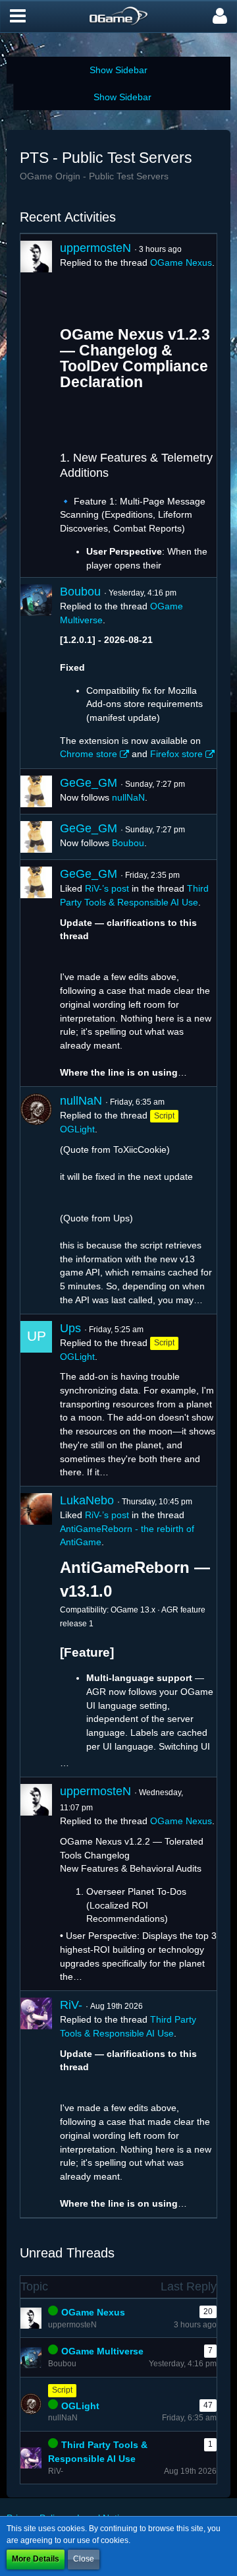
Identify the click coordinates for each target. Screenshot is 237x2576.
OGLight (77, 1129)
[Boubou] (36, 673)
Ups (70, 1328)
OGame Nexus (181, 262)
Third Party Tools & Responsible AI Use (98, 2452)
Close (84, 2559)
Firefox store (176, 754)
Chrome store (89, 754)
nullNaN (128, 797)
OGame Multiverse (102, 2351)
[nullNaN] (36, 1200)
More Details (36, 2559)
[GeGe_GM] (36, 791)
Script (62, 2390)
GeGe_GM (89, 783)
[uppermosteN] (36, 406)
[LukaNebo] (36, 1632)
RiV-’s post (107, 888)
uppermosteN (95, 248)
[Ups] (36, 1400)
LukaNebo (87, 1500)
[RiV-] (36, 2104)
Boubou (80, 592)
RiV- (71, 2005)
